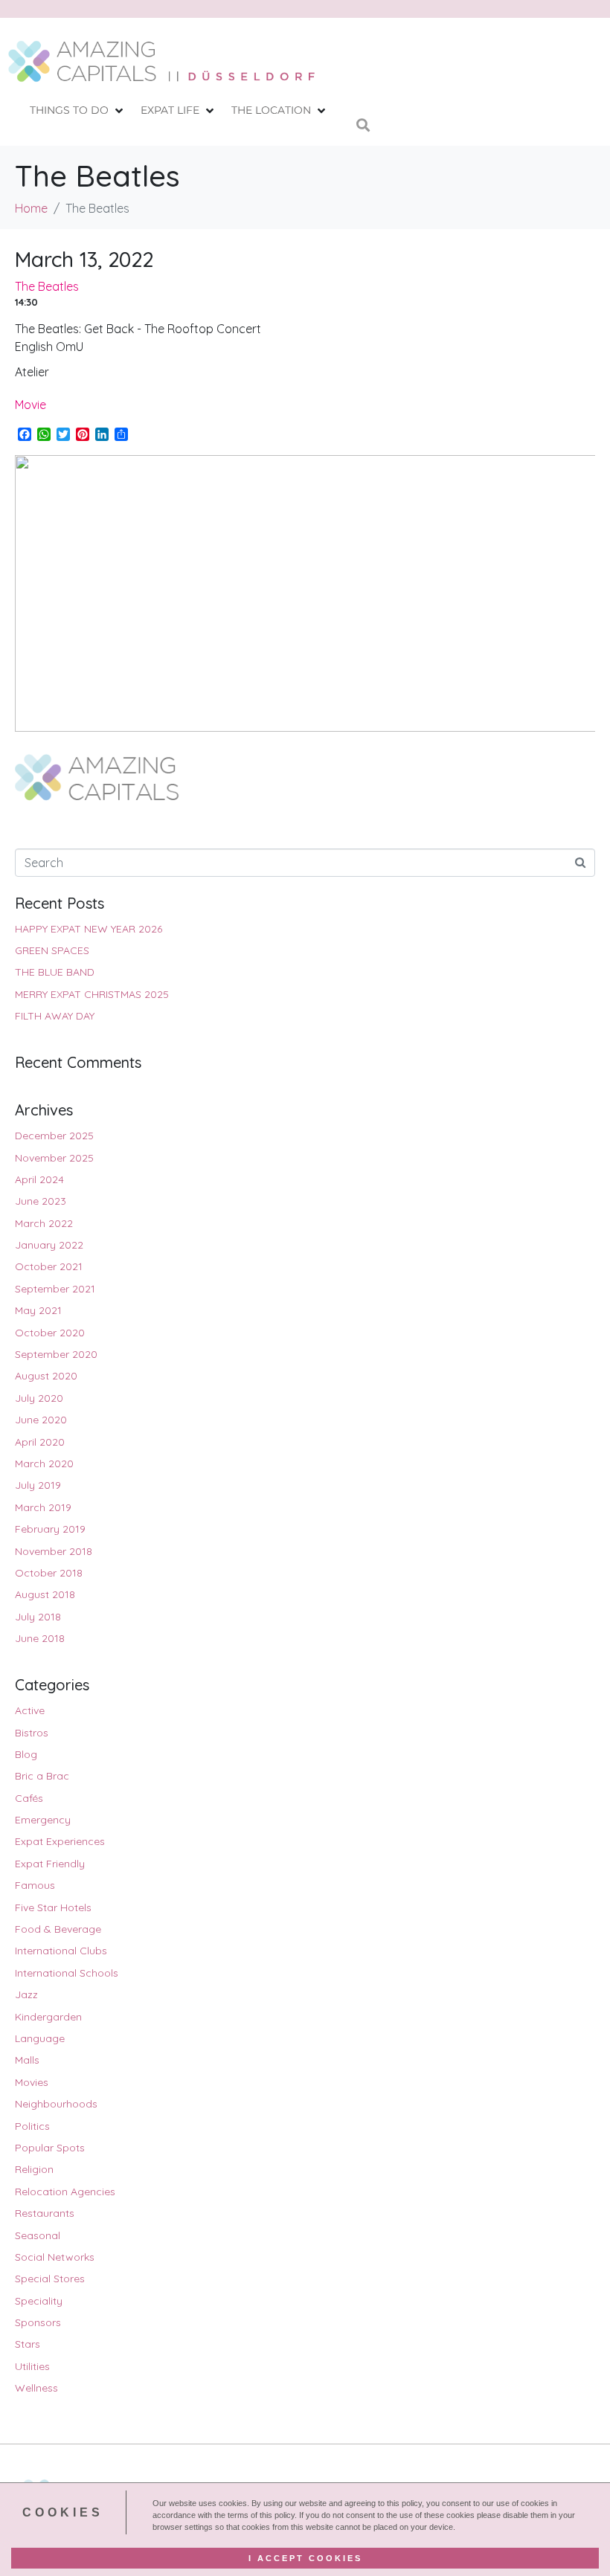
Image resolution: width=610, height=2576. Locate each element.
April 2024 (39, 1179)
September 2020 (56, 1354)
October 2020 (50, 1333)
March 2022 (44, 1223)
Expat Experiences (60, 1841)
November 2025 (54, 1158)
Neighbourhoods (56, 2104)
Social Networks (55, 2257)
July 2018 (38, 1617)
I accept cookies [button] (305, 2558)
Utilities (32, 2366)
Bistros (32, 1733)
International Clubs (61, 1951)
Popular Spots (50, 2148)
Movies (32, 2082)
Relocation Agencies (65, 2192)
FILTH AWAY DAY (55, 1016)
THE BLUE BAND (55, 972)
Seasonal (38, 2235)
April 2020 (40, 1442)
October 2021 (49, 1266)
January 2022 (49, 1245)
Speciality (39, 2301)
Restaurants (45, 2213)
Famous (35, 1885)
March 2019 (43, 1507)
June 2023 (41, 1201)
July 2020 (39, 1398)
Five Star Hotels (53, 1907)
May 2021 (38, 1310)
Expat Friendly (50, 1864)
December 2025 (54, 1136)
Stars (28, 2344)
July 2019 (38, 1485)
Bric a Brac (42, 1776)
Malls (27, 2060)
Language (40, 2038)
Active (30, 1710)
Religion (34, 2169)
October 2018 (49, 1573)
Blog (26, 1754)
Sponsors (38, 2322)
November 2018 (54, 1551)
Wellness (36, 2388)
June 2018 (40, 1638)
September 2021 (55, 1289)
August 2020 (46, 1376)
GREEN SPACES (52, 950)
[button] (78, 110)
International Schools (67, 1973)
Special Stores (50, 2279)
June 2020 (41, 1420)
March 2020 (44, 1464)
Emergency (43, 1820)
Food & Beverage (58, 1929)
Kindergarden (48, 2017)
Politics (32, 2126)
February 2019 (50, 1529)
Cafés (29, 1798)
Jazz (26, 1994)
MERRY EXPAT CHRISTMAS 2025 (92, 994)
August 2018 (45, 1594)
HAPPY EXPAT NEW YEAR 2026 (89, 929)
